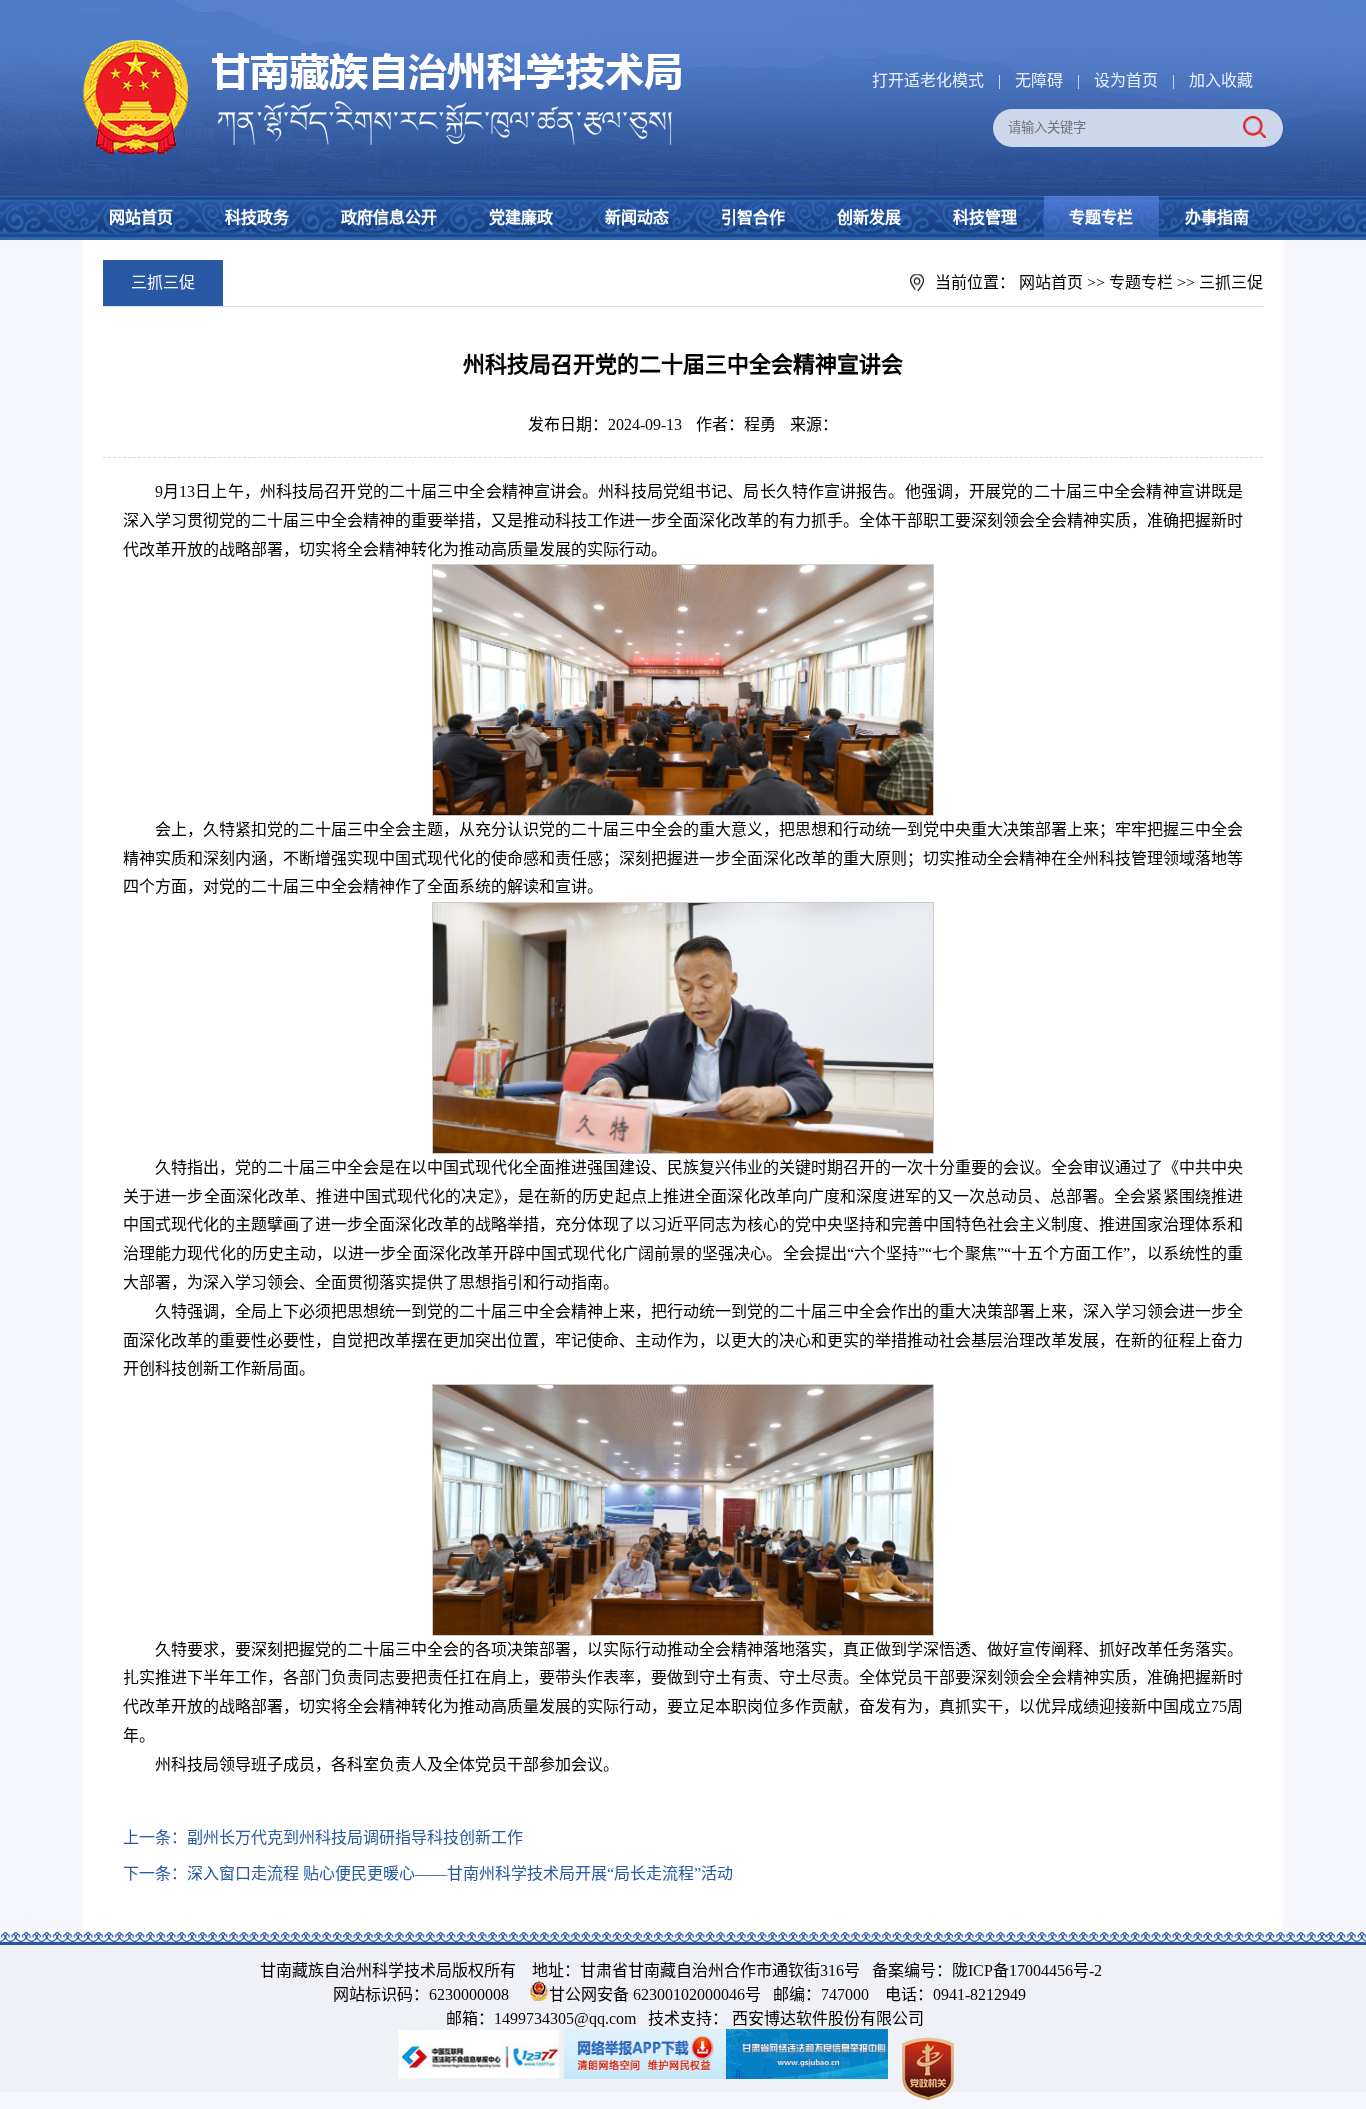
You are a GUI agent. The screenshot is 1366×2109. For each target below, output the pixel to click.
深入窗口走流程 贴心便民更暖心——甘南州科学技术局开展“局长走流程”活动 (460, 1873)
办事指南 (1217, 217)
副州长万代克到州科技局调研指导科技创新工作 (355, 1837)
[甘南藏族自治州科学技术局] (383, 43)
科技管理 (985, 217)
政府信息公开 (389, 217)
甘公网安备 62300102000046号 (655, 1994)
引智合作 (753, 217)
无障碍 (1039, 80)
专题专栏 (1101, 217)
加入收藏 (1221, 80)
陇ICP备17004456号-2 (1027, 1970)
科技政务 (257, 217)
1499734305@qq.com (565, 2018)
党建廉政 (521, 217)
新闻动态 (637, 217)
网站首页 (141, 217)
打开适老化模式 (928, 80)
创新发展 (869, 217)
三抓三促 (1231, 282)
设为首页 (1126, 80)
